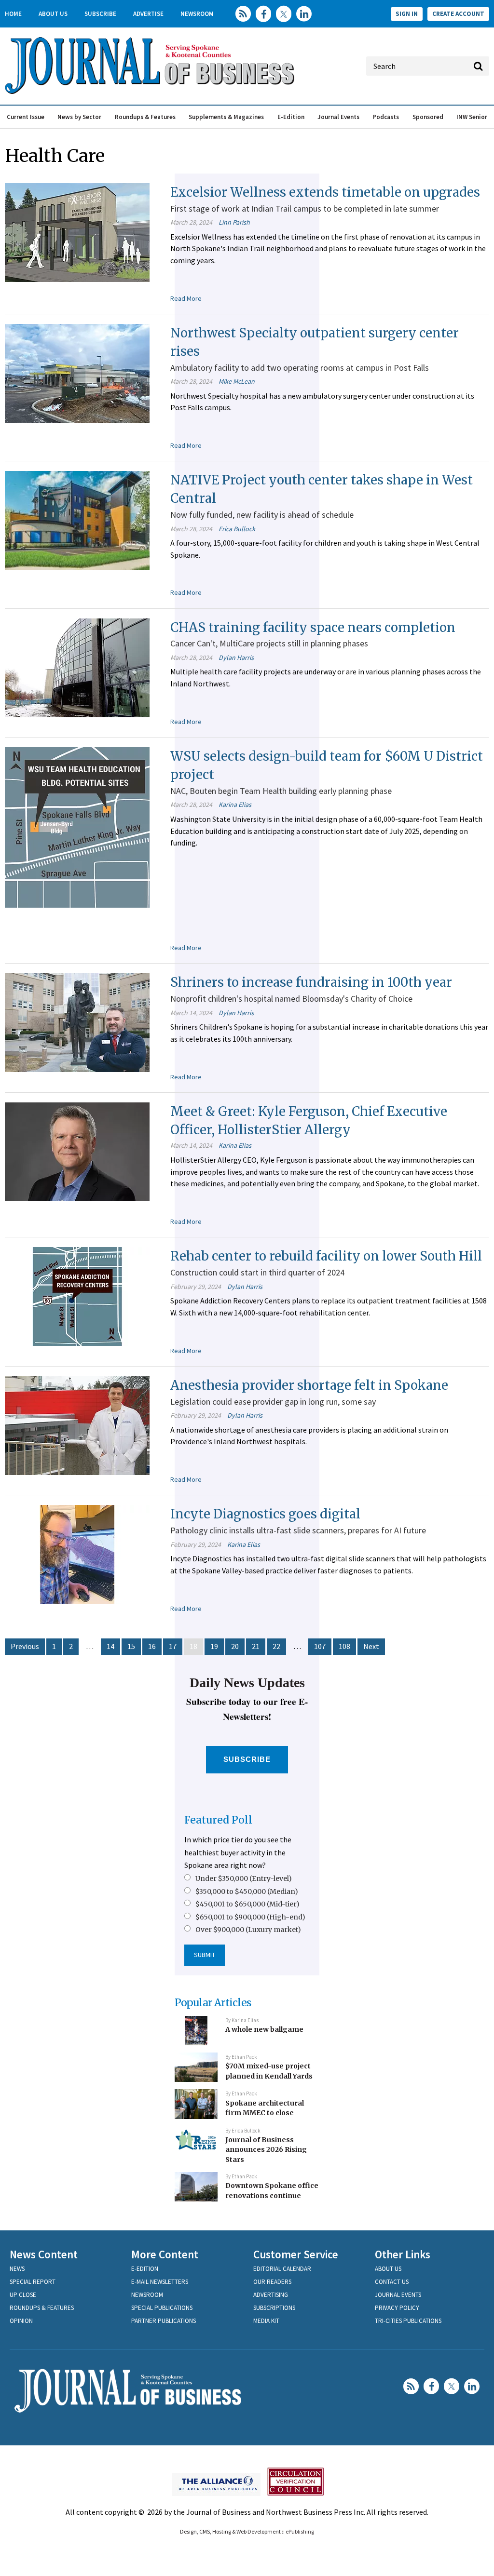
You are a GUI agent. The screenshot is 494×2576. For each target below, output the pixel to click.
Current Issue (26, 117)
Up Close (23, 2295)
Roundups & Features (145, 117)
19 (214, 1646)
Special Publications (162, 2308)
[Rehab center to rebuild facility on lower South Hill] (77, 1296)
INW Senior (472, 117)
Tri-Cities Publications (408, 2321)
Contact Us (392, 2282)
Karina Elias (235, 805)
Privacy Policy (397, 2308)
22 (276, 1646)
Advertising (271, 2295)
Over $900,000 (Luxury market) (248, 1930)
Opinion (21, 2321)
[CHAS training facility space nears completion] (77, 667)
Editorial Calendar (282, 2269)
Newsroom (197, 14)
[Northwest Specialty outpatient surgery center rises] (77, 373)
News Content (44, 2254)
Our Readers (272, 2282)
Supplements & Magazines (226, 117)
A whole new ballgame (264, 2029)
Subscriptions (274, 2308)
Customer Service (296, 2254)
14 (110, 1646)
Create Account (458, 14)
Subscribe (100, 14)
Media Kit (266, 2321)
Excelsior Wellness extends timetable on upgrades (325, 192)
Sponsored (428, 117)
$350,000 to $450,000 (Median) (247, 1892)
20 (235, 1646)
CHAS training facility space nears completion (313, 627)
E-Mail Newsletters (160, 2282)
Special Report (33, 2282)
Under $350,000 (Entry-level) (244, 1878)
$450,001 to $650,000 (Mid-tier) (247, 1904)
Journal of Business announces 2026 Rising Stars (266, 2150)
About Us (53, 14)
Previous (25, 1646)
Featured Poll (218, 1820)
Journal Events (338, 117)
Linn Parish (234, 222)
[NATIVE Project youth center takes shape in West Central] (77, 520)
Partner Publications (164, 2321)
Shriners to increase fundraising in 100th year (311, 982)
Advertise (148, 14)
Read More (186, 298)
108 (344, 1646)
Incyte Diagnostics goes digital (265, 1514)
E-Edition (291, 117)
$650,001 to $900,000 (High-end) (250, 1917)
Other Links (403, 2254)
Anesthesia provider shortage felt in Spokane (309, 1385)
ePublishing (300, 2531)
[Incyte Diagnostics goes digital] (77, 1554)
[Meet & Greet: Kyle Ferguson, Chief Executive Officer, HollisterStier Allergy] (77, 1151)
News (17, 2269)
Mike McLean (237, 381)
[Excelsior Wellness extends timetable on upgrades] (77, 231)
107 (320, 1646)
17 (173, 1646)
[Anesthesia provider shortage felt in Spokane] (77, 1424)
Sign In (407, 14)
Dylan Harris (236, 657)
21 (256, 1646)
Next (371, 1646)
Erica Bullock (237, 529)
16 (152, 1646)
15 (131, 1646)
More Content (165, 2254)
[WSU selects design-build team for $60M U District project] (77, 827)
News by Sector (79, 117)
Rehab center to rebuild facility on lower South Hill (326, 1256)
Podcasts (386, 117)
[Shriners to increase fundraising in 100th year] (77, 1022)
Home (13, 14)
